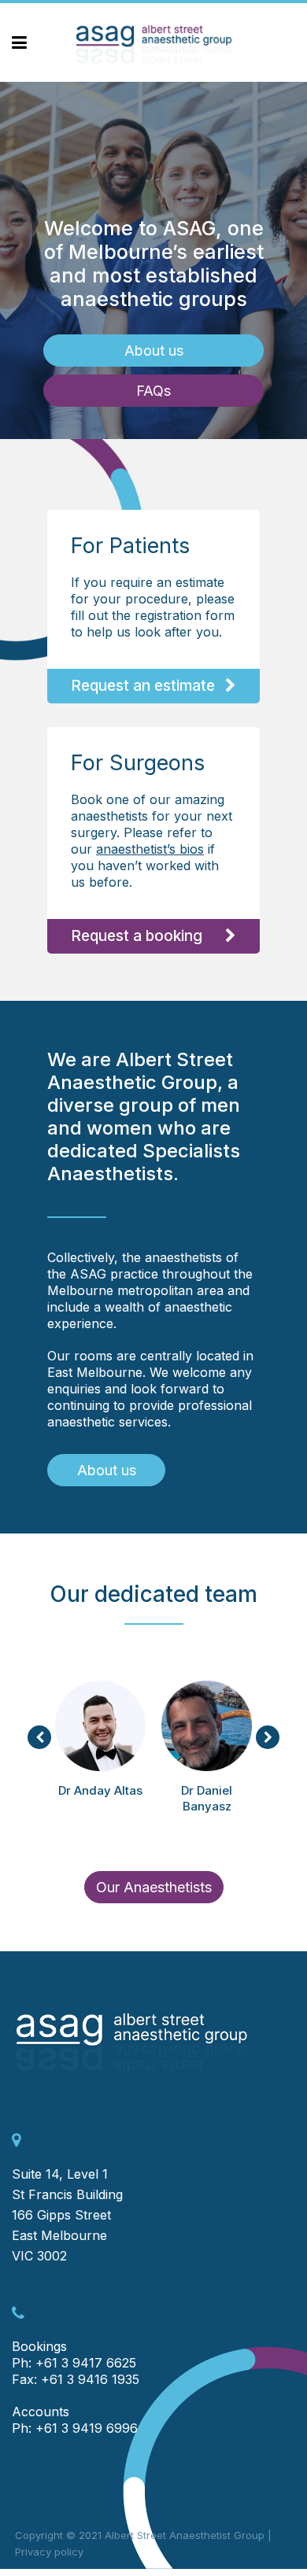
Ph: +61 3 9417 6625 (74, 2363)
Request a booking (137, 936)
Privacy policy (49, 2552)
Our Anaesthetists (154, 1887)
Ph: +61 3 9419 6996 (75, 2428)
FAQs (153, 391)
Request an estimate (143, 686)
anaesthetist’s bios (150, 849)
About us (154, 351)
